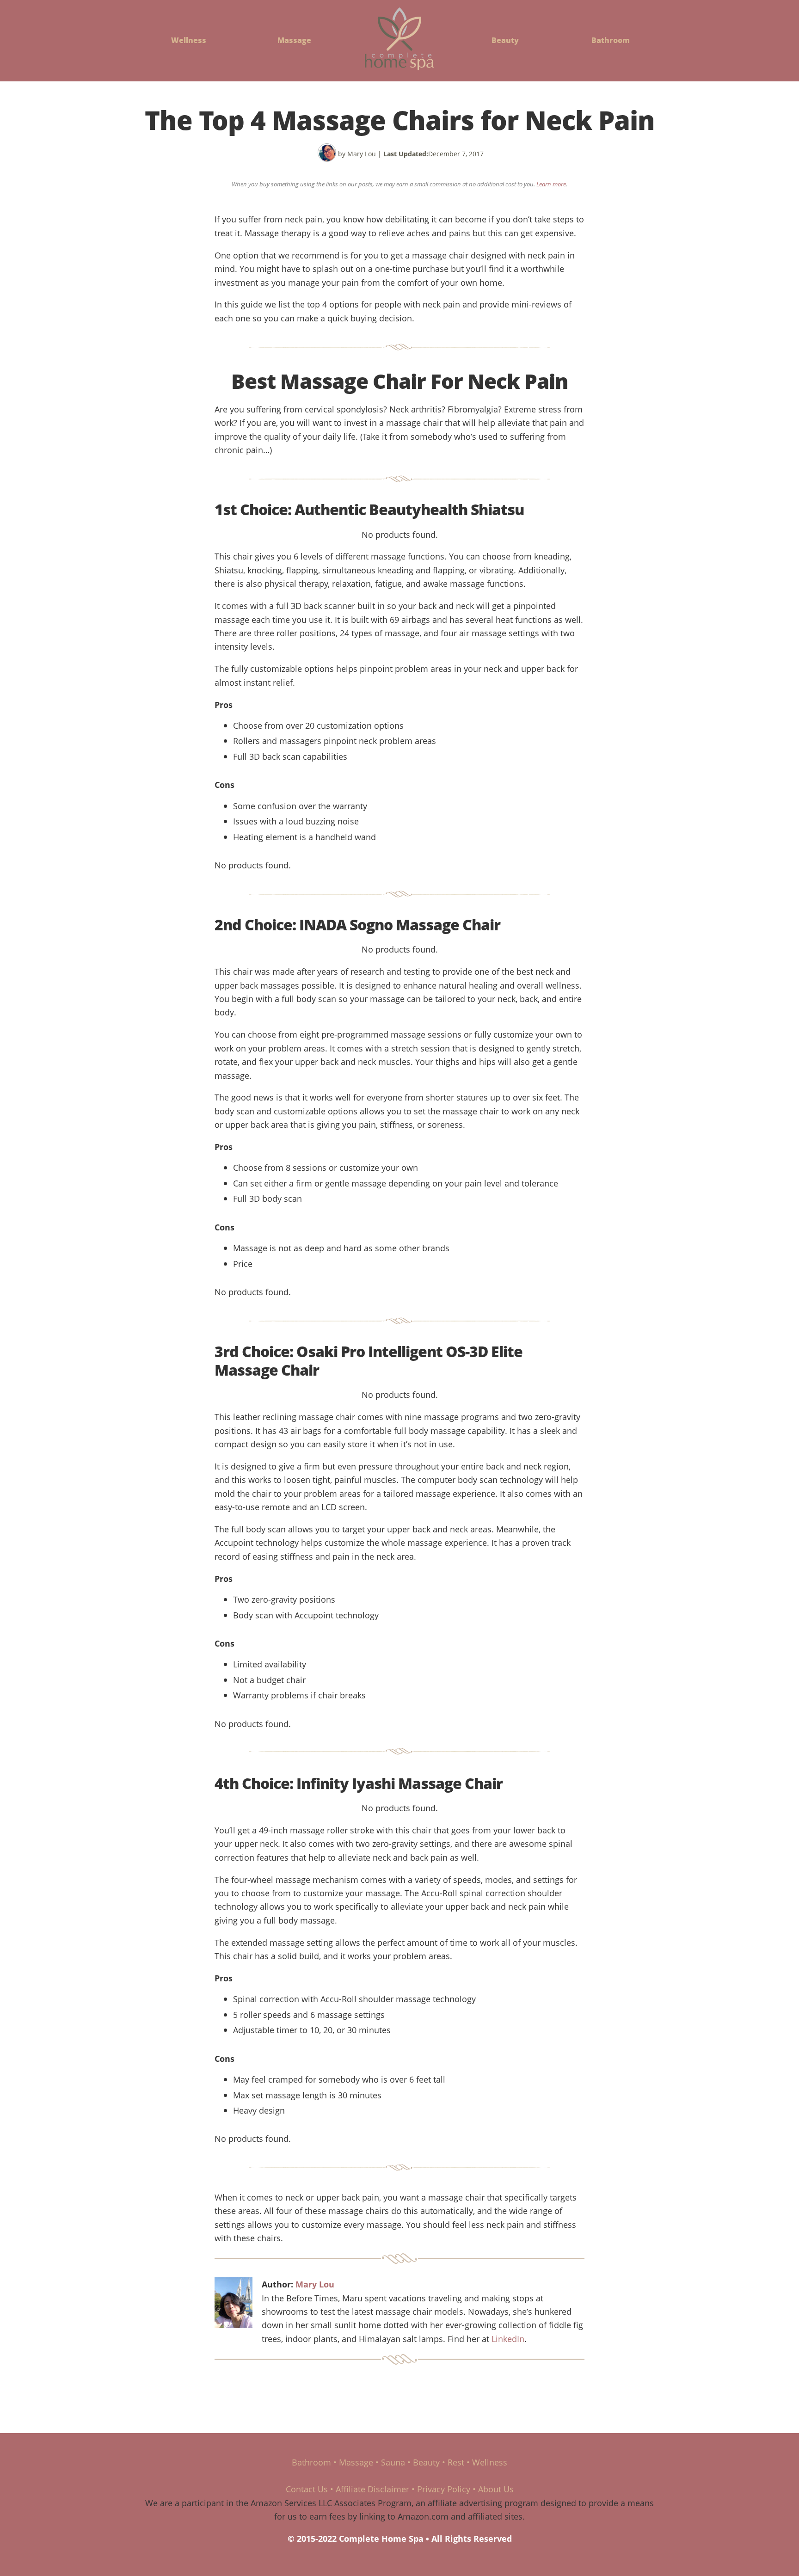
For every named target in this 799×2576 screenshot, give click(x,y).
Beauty (505, 40)
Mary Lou (315, 2284)
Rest (456, 2462)
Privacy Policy (444, 2489)
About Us (496, 2489)
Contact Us (307, 2489)
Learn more (551, 184)
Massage (294, 40)
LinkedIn (508, 2339)
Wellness (189, 40)
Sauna (393, 2462)
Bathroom (611, 40)
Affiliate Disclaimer (372, 2489)
